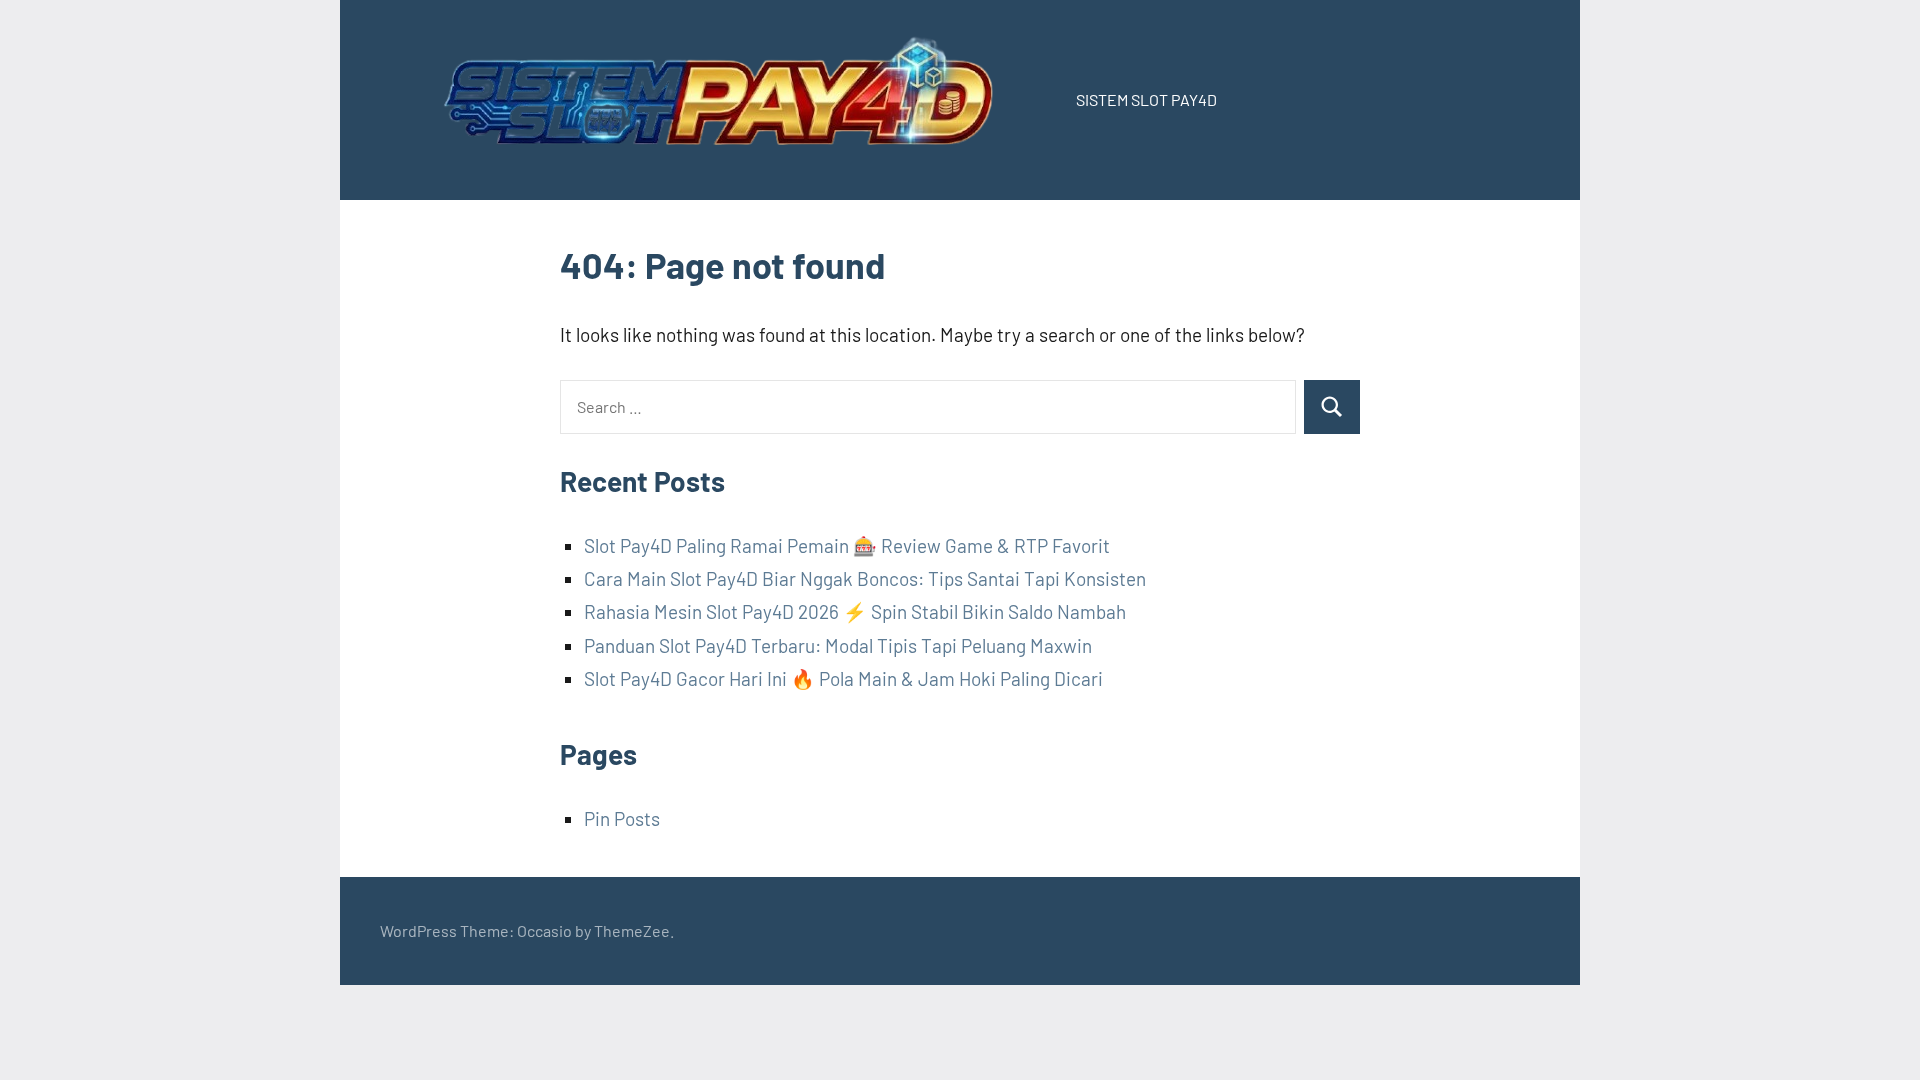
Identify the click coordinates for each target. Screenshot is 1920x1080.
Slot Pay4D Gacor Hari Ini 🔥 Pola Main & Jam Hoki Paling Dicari (843, 678)
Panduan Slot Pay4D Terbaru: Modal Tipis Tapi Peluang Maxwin (838, 645)
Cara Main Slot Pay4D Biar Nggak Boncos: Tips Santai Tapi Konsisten (865, 578)
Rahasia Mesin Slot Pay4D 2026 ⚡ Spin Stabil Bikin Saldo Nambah (855, 611)
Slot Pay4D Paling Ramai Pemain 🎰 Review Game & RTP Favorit (847, 545)
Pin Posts (622, 818)
